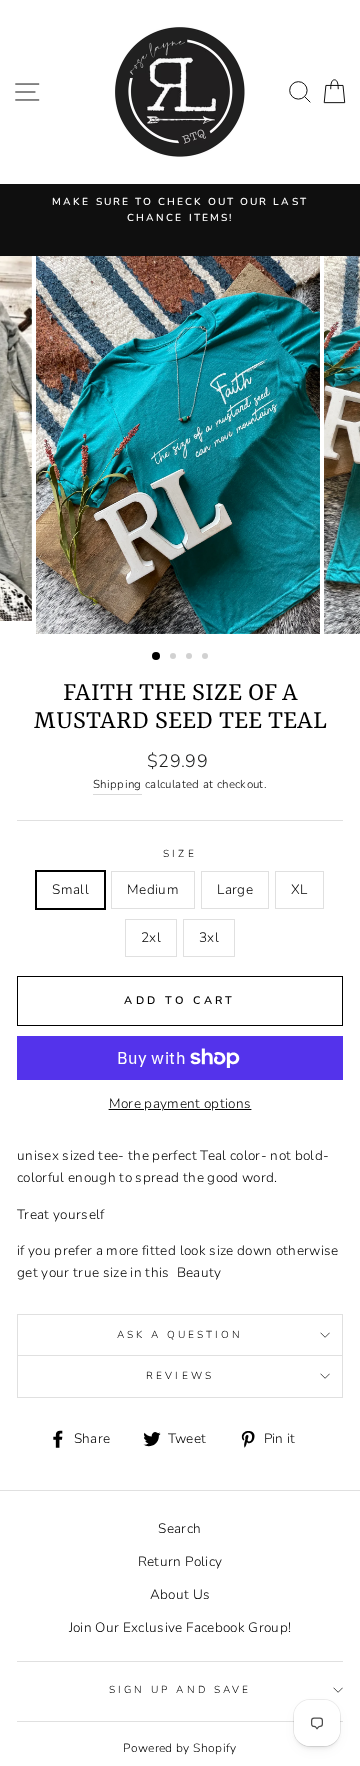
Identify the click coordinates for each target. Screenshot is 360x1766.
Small (70, 889)
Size (179, 854)
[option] (180, 210)
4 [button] (207, 658)
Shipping (117, 784)
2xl (151, 937)
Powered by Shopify (179, 1748)
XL (299, 889)
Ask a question (180, 1335)
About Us (180, 1594)
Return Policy (180, 1561)
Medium (153, 889)
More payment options (180, 1103)
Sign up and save (180, 1690)
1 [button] (157, 657)
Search (179, 1528)
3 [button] (191, 658)
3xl (209, 937)
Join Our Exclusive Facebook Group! (180, 1627)
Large (235, 889)
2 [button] (175, 658)
